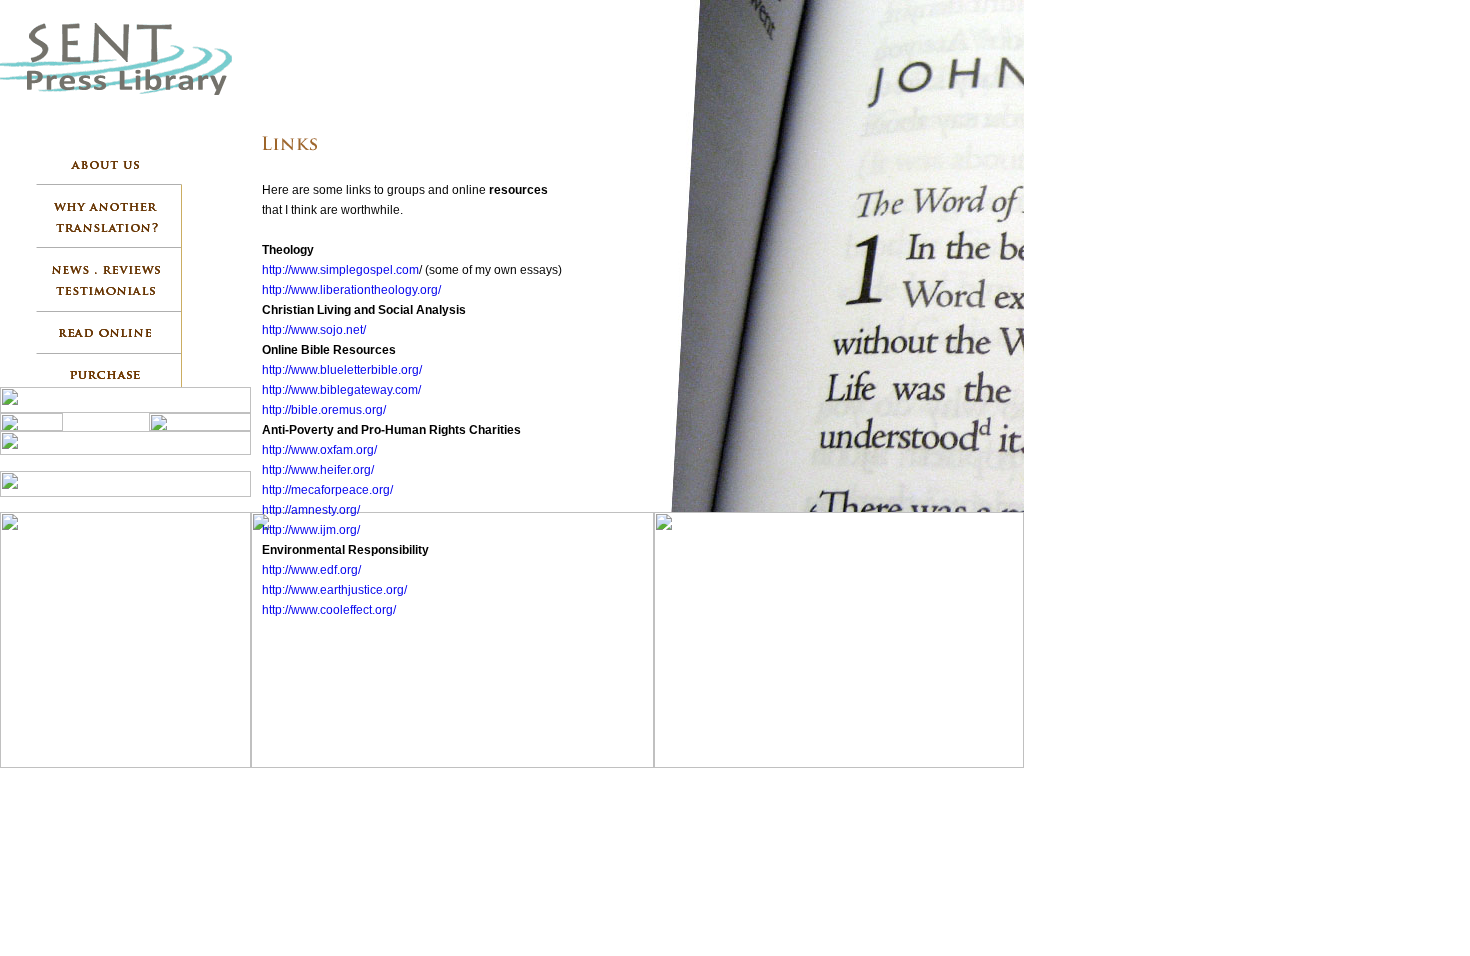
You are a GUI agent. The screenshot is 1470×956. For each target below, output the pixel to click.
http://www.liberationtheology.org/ (351, 290)
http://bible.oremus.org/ (324, 410)
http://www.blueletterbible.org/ (342, 370)
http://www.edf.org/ (311, 570)
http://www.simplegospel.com (340, 270)
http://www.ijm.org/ (311, 530)
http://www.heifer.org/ (318, 470)
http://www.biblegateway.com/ (341, 390)
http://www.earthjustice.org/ (334, 590)
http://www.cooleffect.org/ (329, 610)
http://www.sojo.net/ (314, 330)
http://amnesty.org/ (311, 510)
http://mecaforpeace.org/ (327, 490)
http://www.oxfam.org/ (319, 450)
